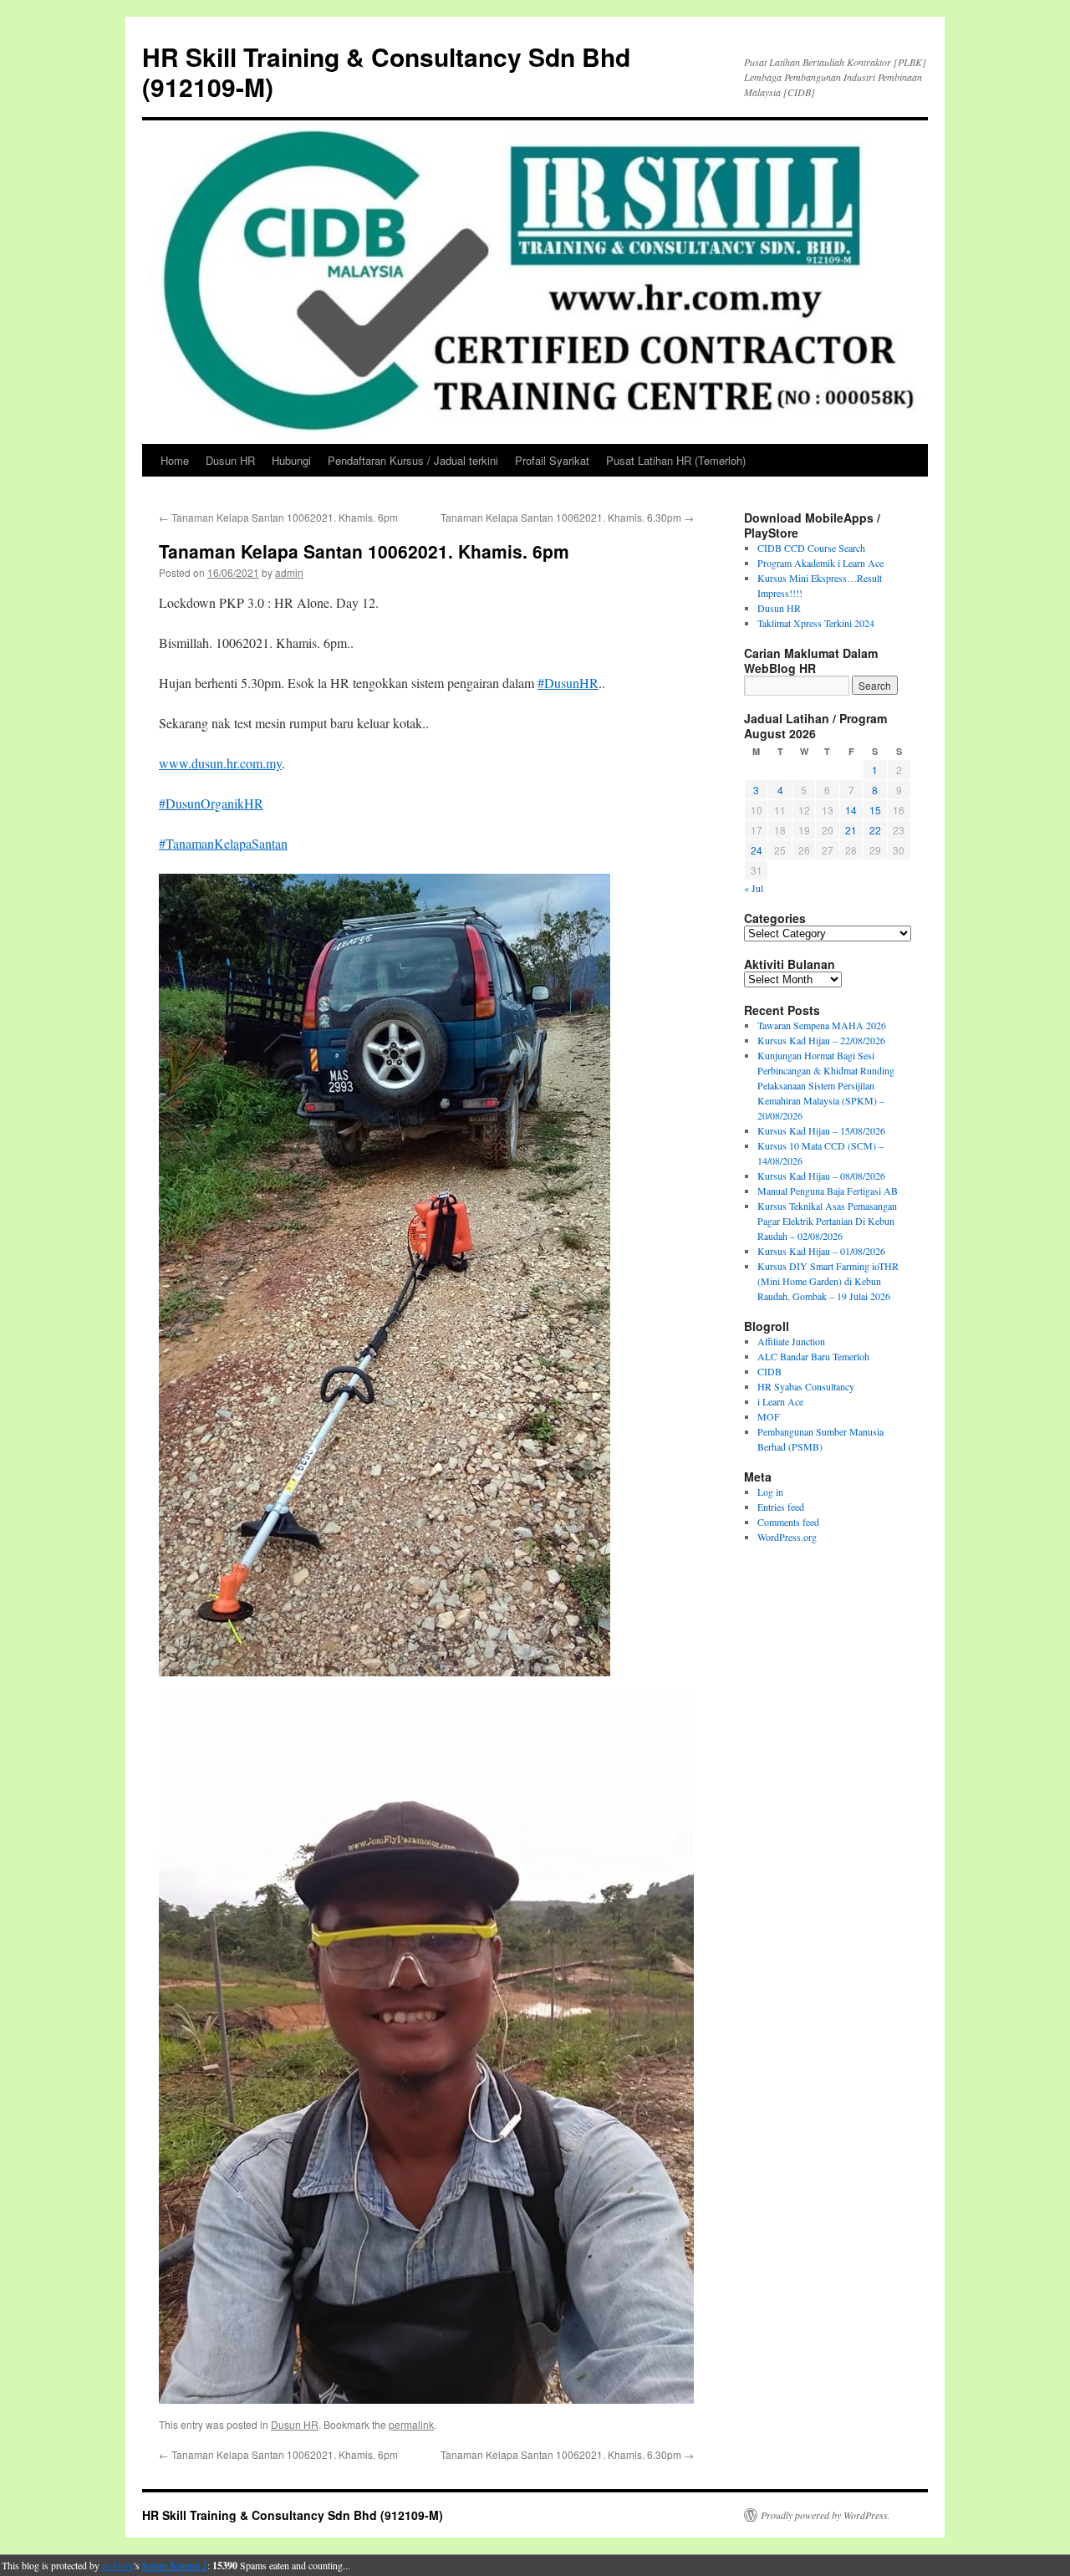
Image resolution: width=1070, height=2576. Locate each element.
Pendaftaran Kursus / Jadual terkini (413, 460)
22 (875, 830)
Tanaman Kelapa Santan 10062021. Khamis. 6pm (278, 517)
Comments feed (788, 1522)
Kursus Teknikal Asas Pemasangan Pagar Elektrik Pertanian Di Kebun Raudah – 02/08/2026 (827, 1221)
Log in (770, 1492)
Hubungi (291, 460)
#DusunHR (568, 683)
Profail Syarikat (552, 460)
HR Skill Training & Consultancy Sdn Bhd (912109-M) (386, 71)
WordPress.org (787, 1537)
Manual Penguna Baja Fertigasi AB (828, 1191)
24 (757, 850)
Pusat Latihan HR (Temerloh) (676, 460)
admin (289, 572)
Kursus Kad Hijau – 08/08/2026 (821, 1176)
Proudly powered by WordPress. (825, 2515)
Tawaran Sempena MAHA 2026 (822, 1025)
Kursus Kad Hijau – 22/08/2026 (821, 1040)
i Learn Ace (780, 1401)
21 (851, 830)
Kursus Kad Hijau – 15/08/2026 (821, 1130)
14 (851, 810)
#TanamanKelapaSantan (223, 843)
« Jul (754, 888)
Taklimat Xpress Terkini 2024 (816, 623)
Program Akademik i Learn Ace (820, 563)
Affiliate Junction (791, 1341)
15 (875, 810)
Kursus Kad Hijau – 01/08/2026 (821, 1251)
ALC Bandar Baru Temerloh (813, 1356)
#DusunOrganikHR (211, 803)
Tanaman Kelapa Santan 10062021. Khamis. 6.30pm (567, 517)
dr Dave (118, 2565)
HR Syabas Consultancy (806, 1386)
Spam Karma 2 (175, 2566)
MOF (769, 1416)
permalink (411, 2424)
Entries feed (781, 1507)
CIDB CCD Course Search (811, 548)
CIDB (769, 1371)
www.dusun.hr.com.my (220, 763)
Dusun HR (230, 460)
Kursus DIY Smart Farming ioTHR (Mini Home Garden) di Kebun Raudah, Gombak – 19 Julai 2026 (828, 1281)
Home (175, 460)
